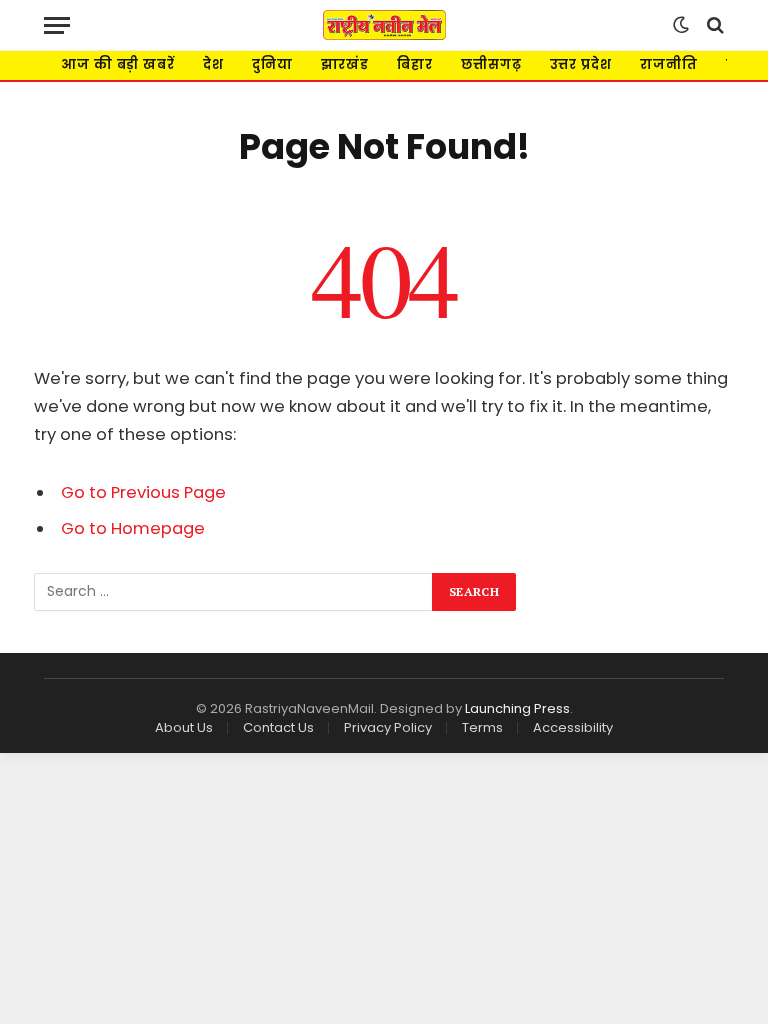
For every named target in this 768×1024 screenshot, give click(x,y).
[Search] (713, 25)
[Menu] (57, 25)
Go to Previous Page (143, 492)
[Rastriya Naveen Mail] (384, 25)
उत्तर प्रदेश (581, 64)
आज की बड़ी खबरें (118, 64)
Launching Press (517, 708)
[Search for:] (234, 592)
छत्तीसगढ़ (491, 64)
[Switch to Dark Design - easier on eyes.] (681, 25)
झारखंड (345, 64)
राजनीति (669, 64)
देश (213, 64)
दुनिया (272, 64)
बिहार (415, 64)
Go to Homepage (133, 528)
